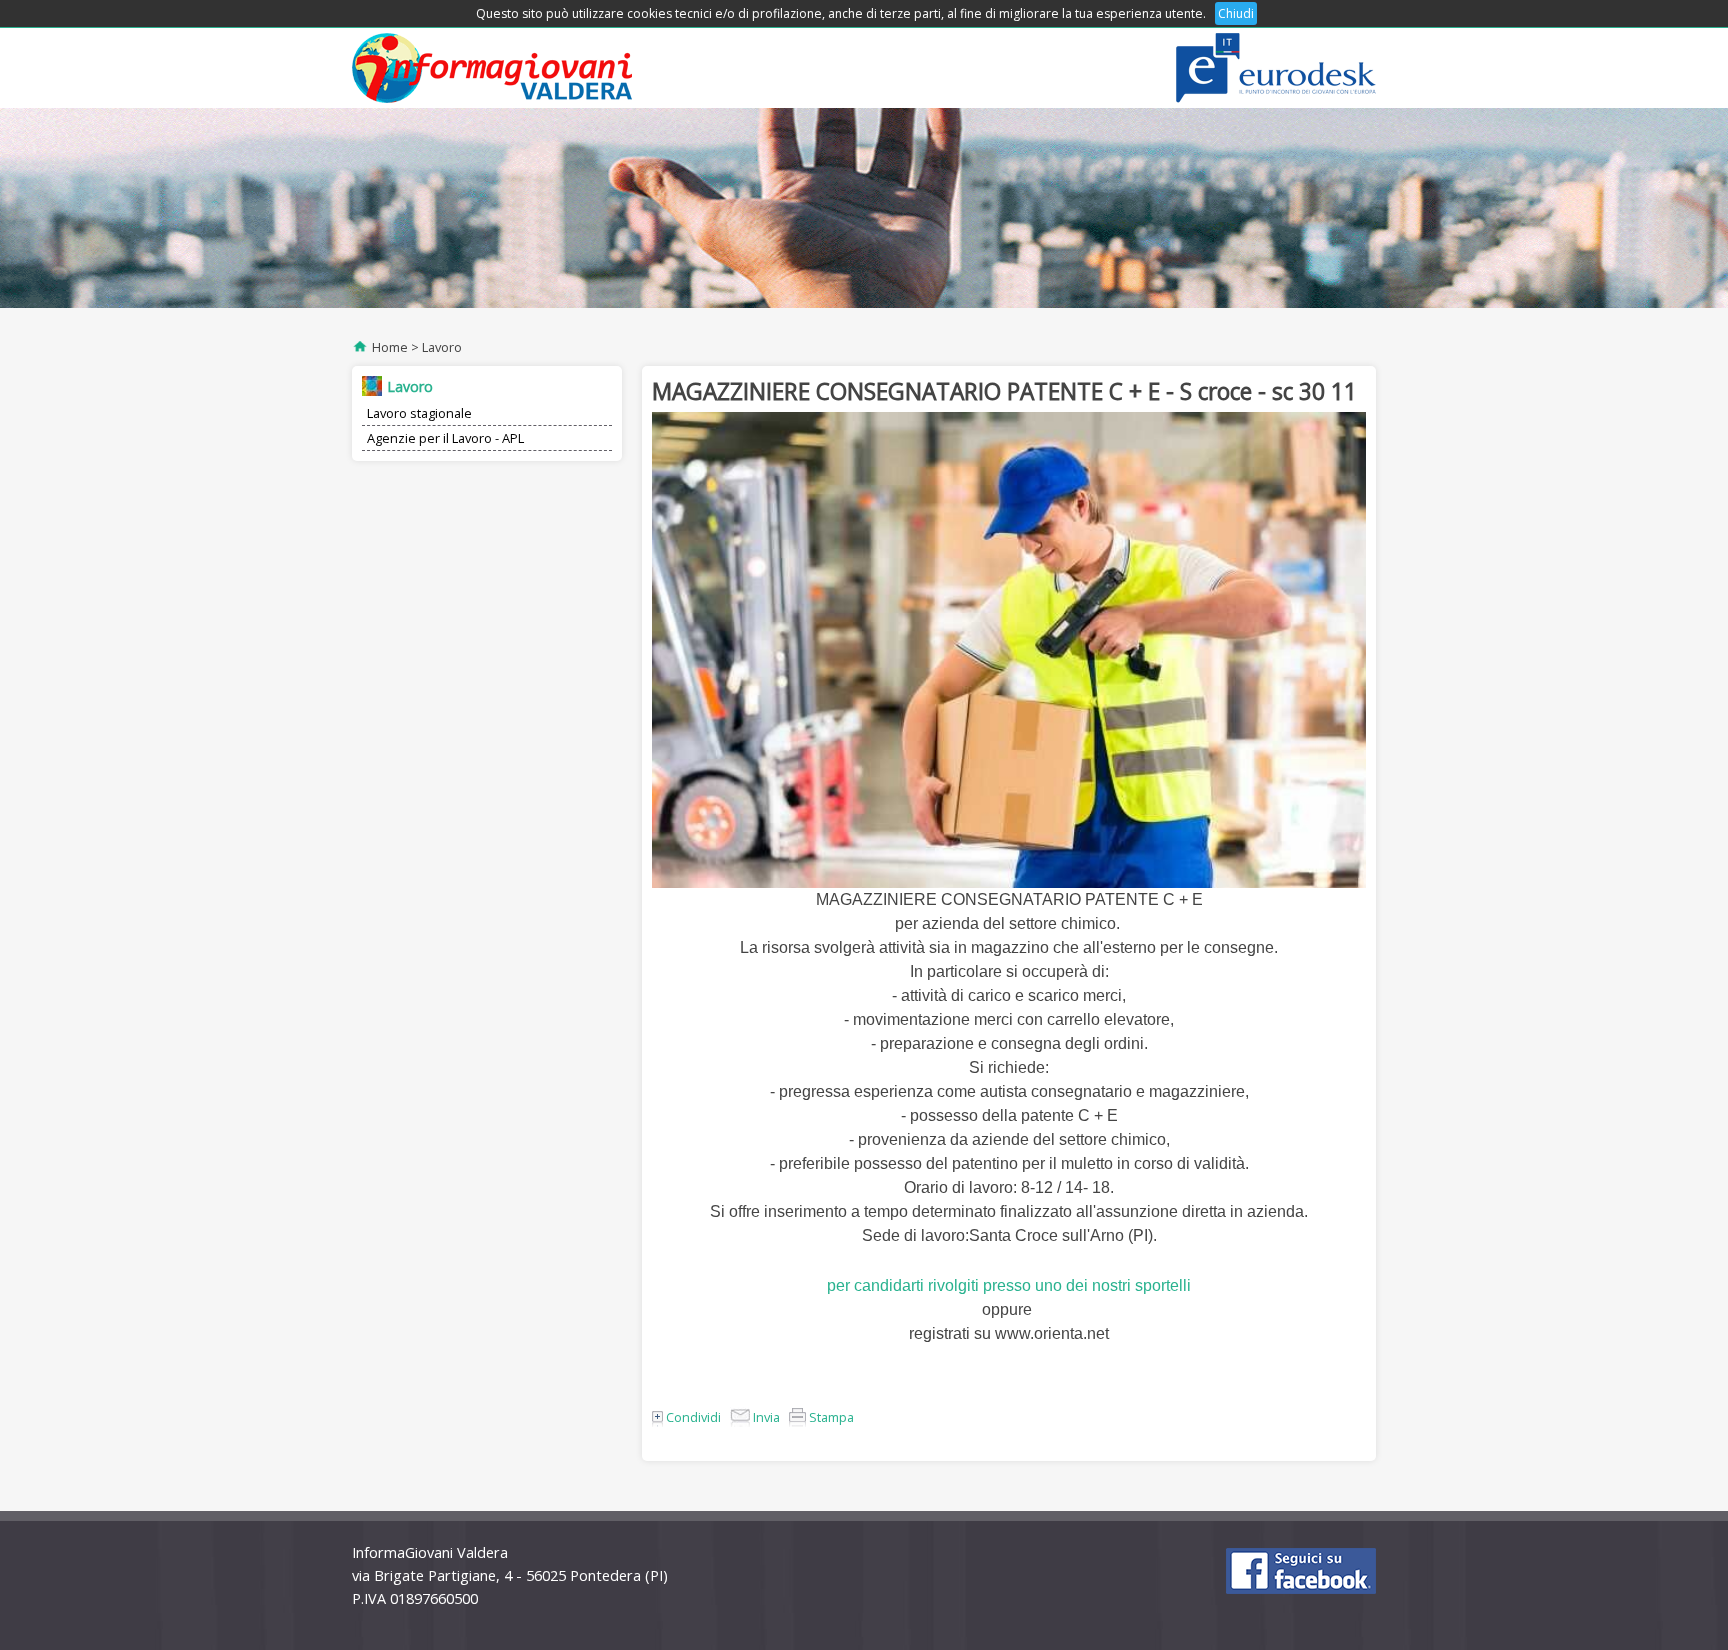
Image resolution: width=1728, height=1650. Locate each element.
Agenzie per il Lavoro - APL (445, 438)
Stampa (830, 1417)
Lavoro (442, 347)
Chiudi (1236, 13)
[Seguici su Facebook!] (1301, 1571)
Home (390, 347)
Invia (765, 1417)
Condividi (692, 1417)
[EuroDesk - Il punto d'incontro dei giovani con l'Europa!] (1276, 68)
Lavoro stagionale (419, 413)
